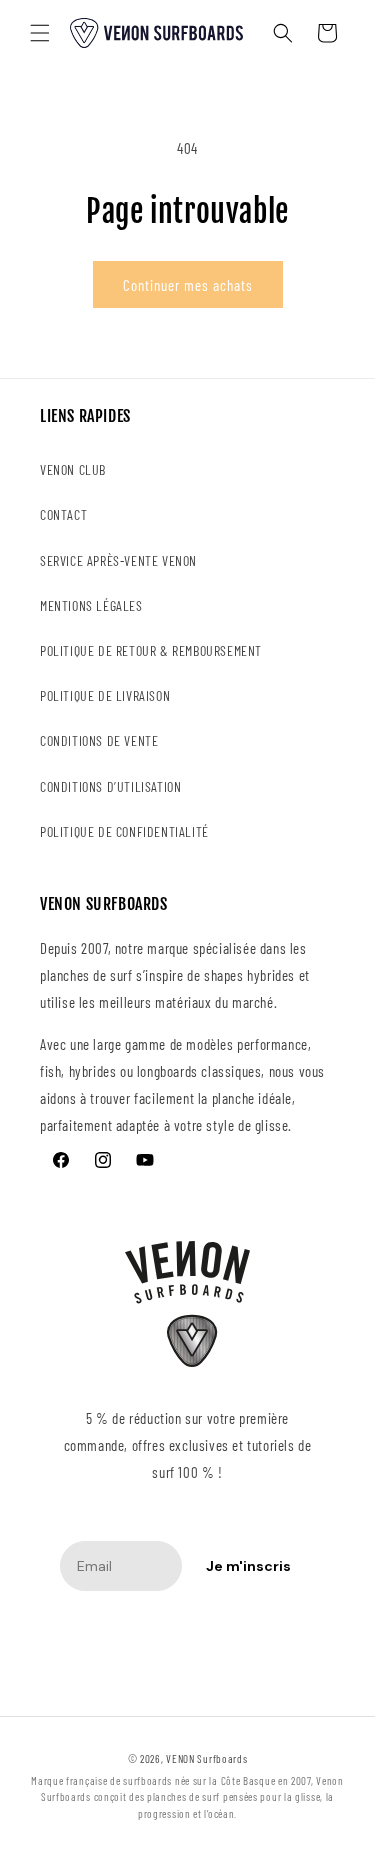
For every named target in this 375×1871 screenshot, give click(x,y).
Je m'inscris (248, 1566)
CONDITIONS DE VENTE (99, 740)
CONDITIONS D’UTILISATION (110, 786)
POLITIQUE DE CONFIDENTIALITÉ (124, 831)
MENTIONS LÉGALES (91, 605)
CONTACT (63, 514)
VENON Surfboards (206, 1758)
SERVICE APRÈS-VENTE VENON (118, 560)
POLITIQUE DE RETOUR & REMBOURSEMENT (151, 650)
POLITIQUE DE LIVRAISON (105, 695)
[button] (40, 33)
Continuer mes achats (188, 285)
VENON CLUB (73, 469)
